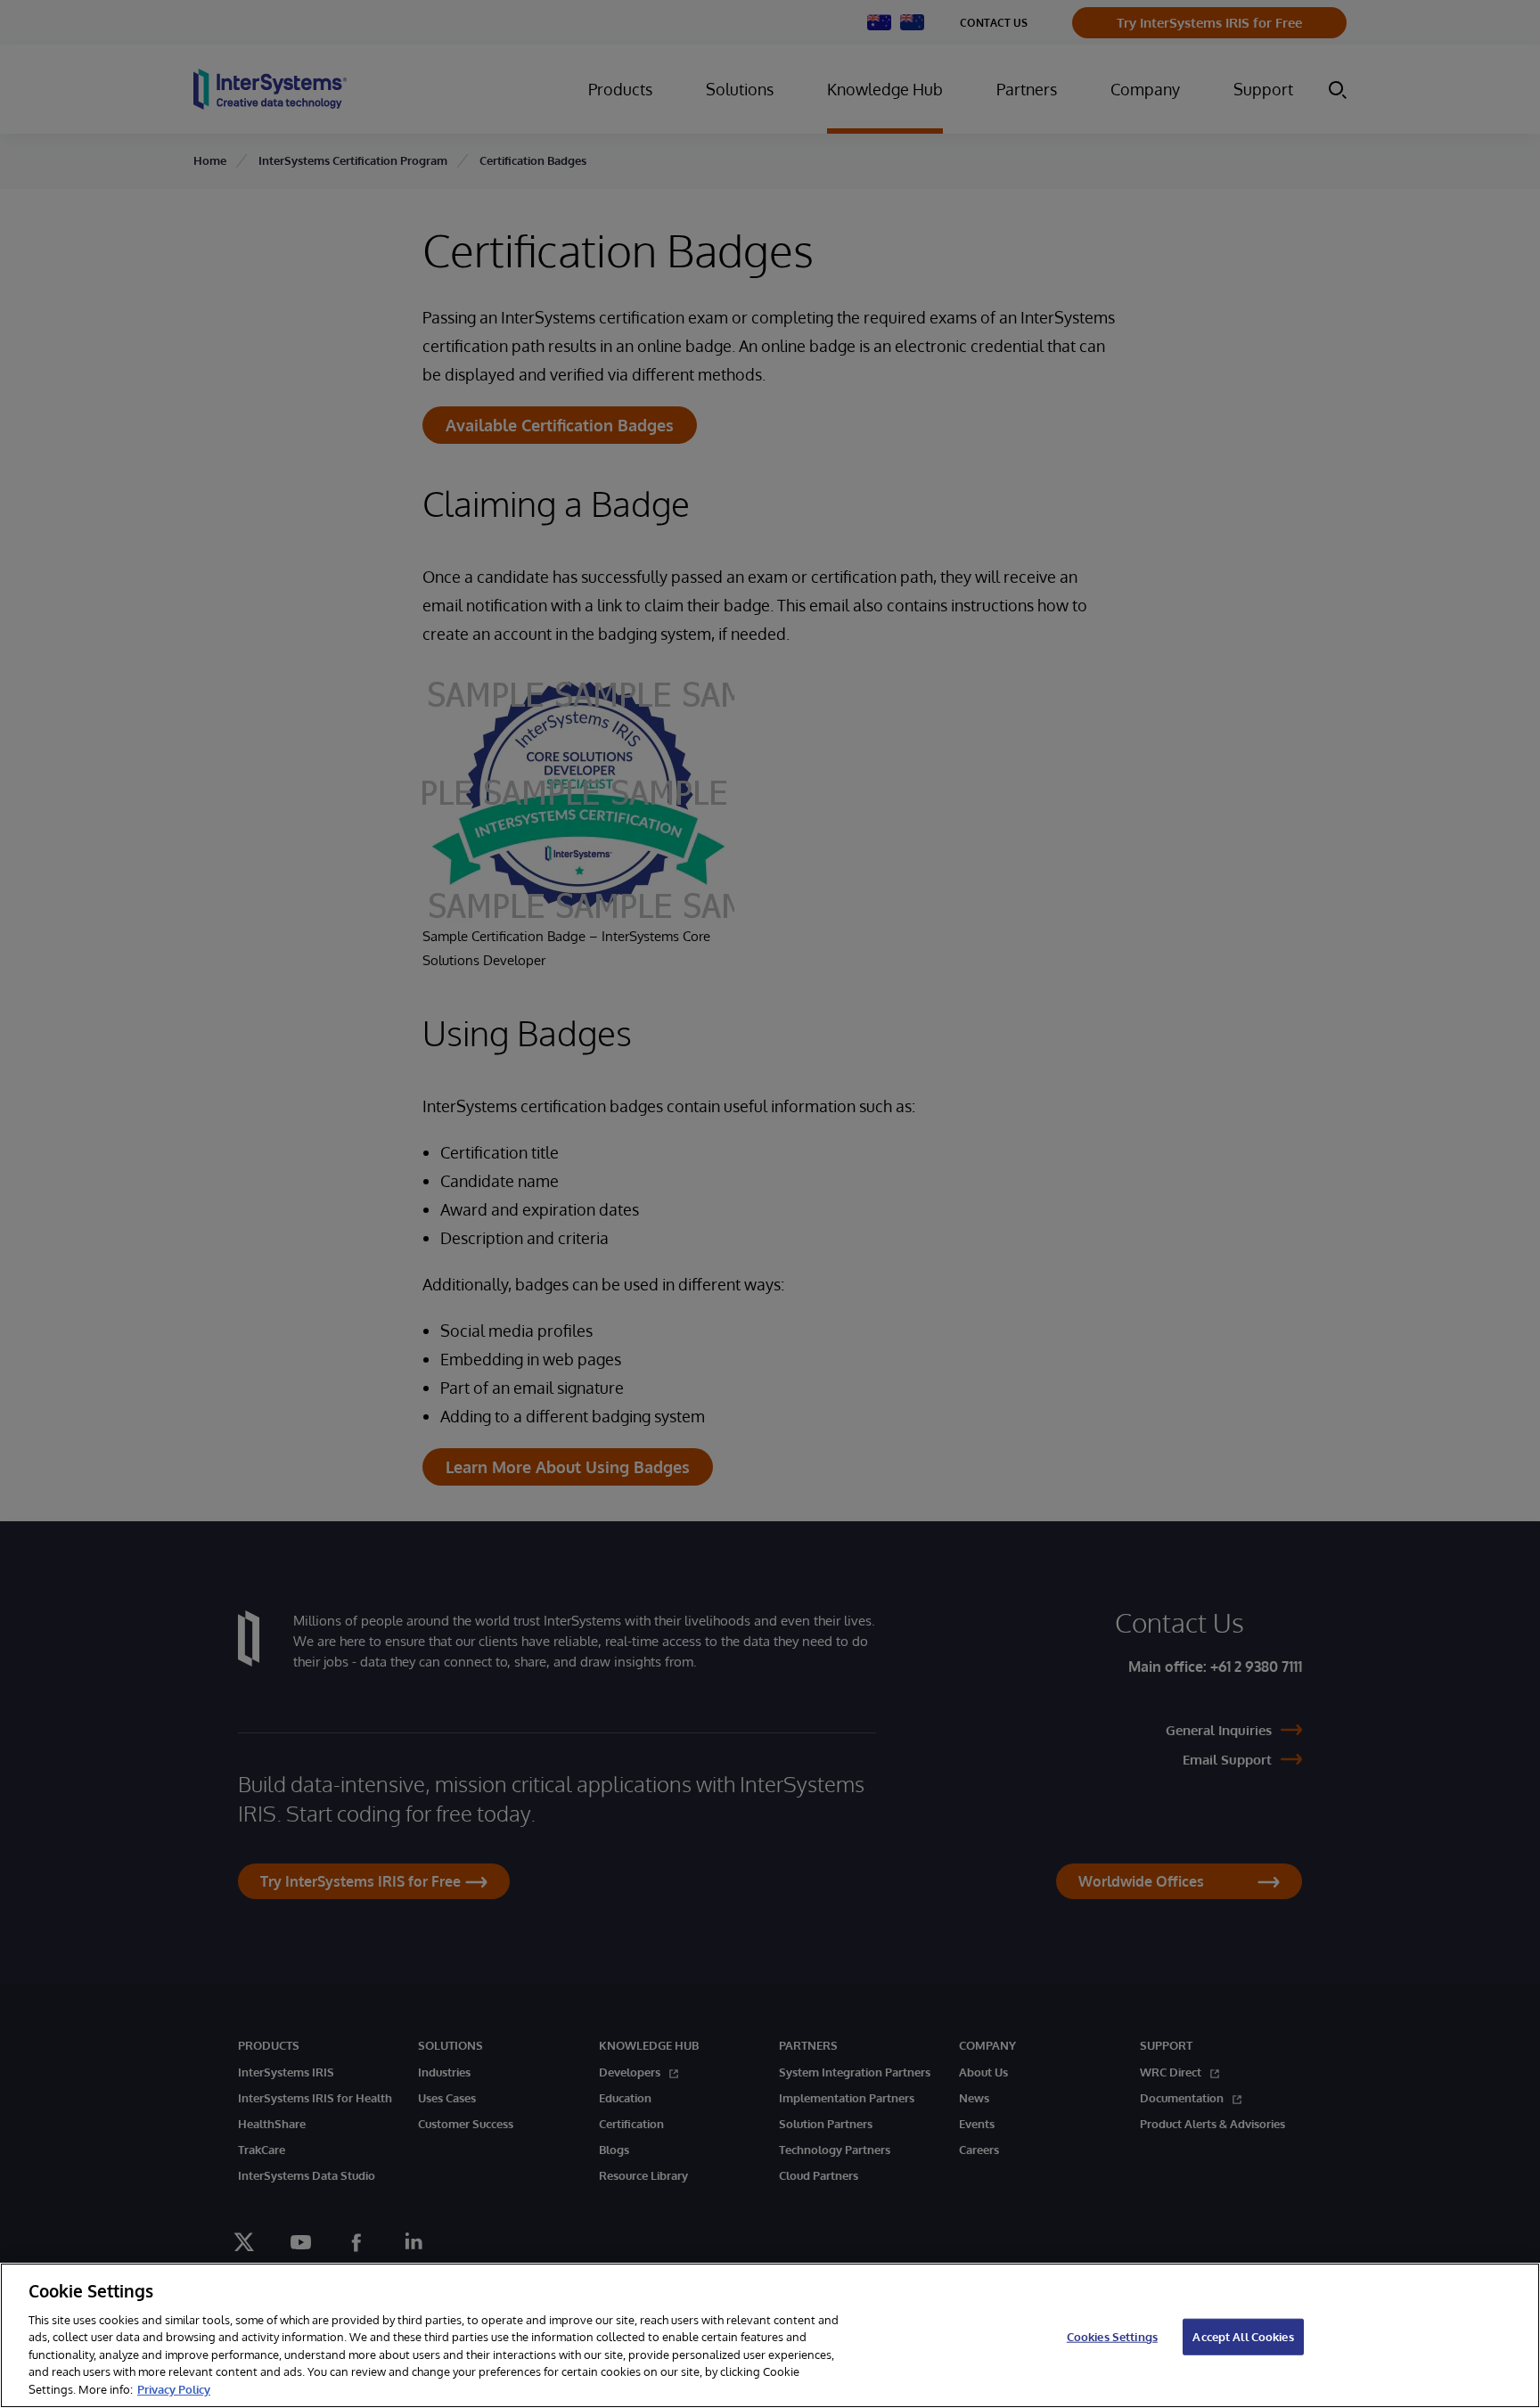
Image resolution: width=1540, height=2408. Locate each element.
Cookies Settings (1112, 2336)
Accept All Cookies (1243, 2336)
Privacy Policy (174, 2389)
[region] (770, 2335)
